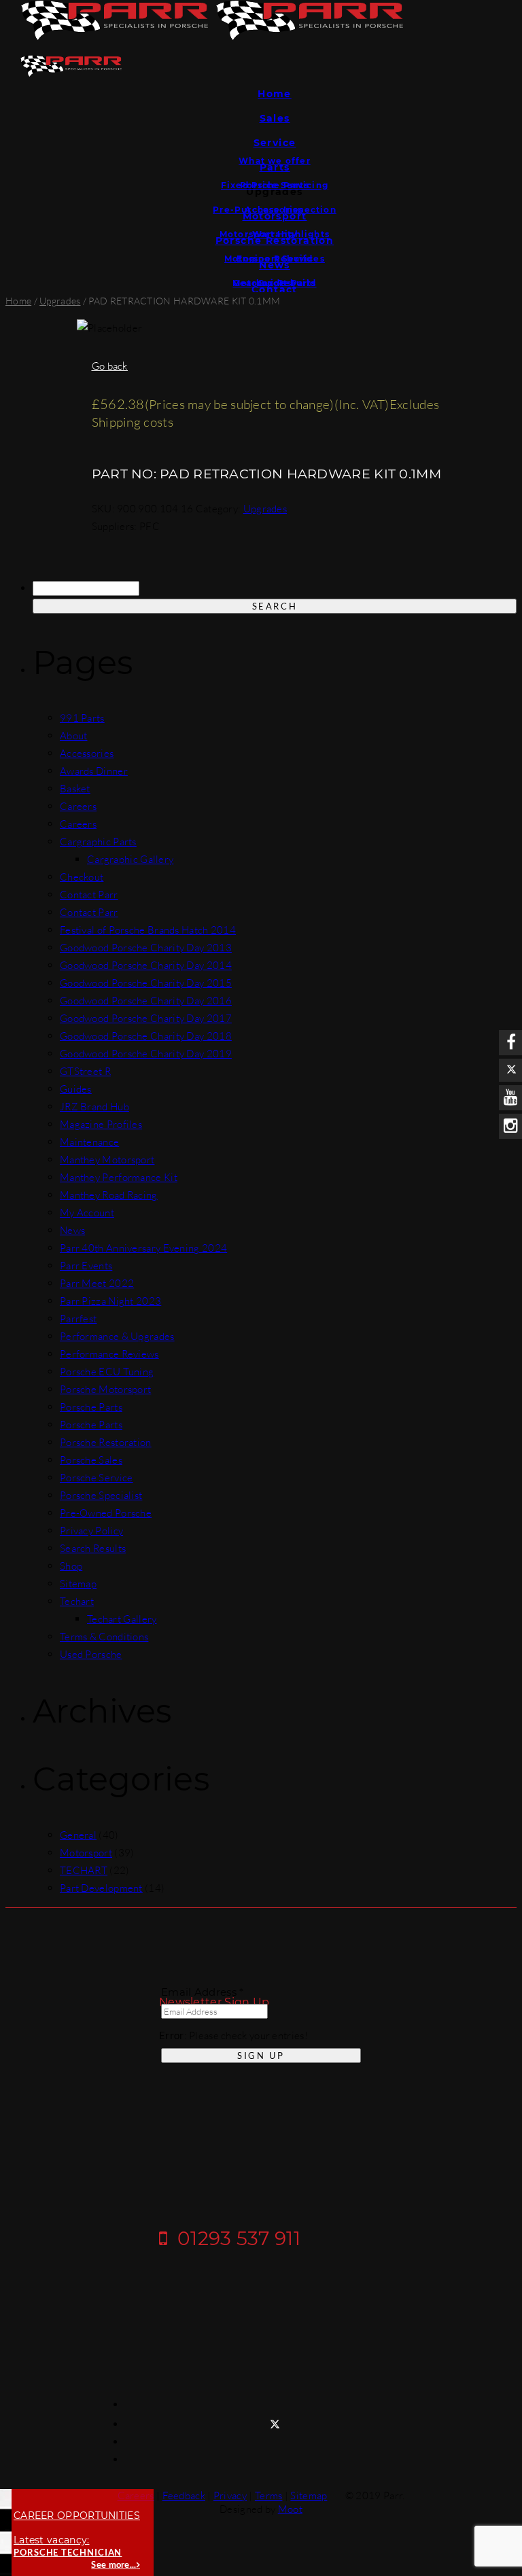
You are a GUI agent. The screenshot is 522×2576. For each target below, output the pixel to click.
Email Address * (203, 1992)
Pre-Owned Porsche (106, 1513)
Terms (269, 2495)
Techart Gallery (122, 1619)
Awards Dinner (94, 771)
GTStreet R (85, 1071)
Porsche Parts (275, 185)
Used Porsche (91, 1654)
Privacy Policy (91, 1531)
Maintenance (89, 1142)
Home (275, 94)
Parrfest (78, 1319)
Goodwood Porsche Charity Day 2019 (146, 1054)
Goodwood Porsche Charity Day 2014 (146, 965)
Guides (275, 283)
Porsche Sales (91, 1460)
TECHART (84, 1870)
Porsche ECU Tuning (107, 1372)
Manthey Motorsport (107, 1160)
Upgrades (60, 301)
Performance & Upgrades (117, 1336)
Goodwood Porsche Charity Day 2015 (146, 983)
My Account (87, 1213)
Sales (275, 118)
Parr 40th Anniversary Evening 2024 (143, 1248)
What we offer (275, 161)
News (72, 1230)
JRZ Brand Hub (94, 1107)
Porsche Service (97, 1478)
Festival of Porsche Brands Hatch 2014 (148, 930)
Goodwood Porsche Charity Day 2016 (146, 1001)
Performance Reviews (109, 1354)
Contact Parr (89, 895)
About (74, 736)
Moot (290, 2509)
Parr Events (86, 1266)
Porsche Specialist (101, 1495)
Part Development (101, 1888)
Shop (71, 1566)
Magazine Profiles (101, 1124)
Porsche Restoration (106, 1442)
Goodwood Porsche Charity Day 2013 (146, 948)
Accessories (274, 210)
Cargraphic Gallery (130, 859)
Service (275, 143)
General (78, 1835)
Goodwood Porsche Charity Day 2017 (146, 1018)
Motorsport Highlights (275, 234)
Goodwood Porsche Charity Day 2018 (146, 1036)
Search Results (93, 1548)
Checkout (82, 877)
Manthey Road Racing (109, 1195)
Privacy (230, 2495)
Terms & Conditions (104, 1637)
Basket (75, 789)
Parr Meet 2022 (97, 1283)
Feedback (184, 2495)
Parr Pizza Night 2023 (110, 1301)
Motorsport (86, 1853)
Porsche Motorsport (105, 1389)
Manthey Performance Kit (119, 1177)
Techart (77, 1601)
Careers (78, 806)
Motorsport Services (275, 259)
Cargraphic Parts (98, 842)
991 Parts (82, 718)
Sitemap (78, 1584)
